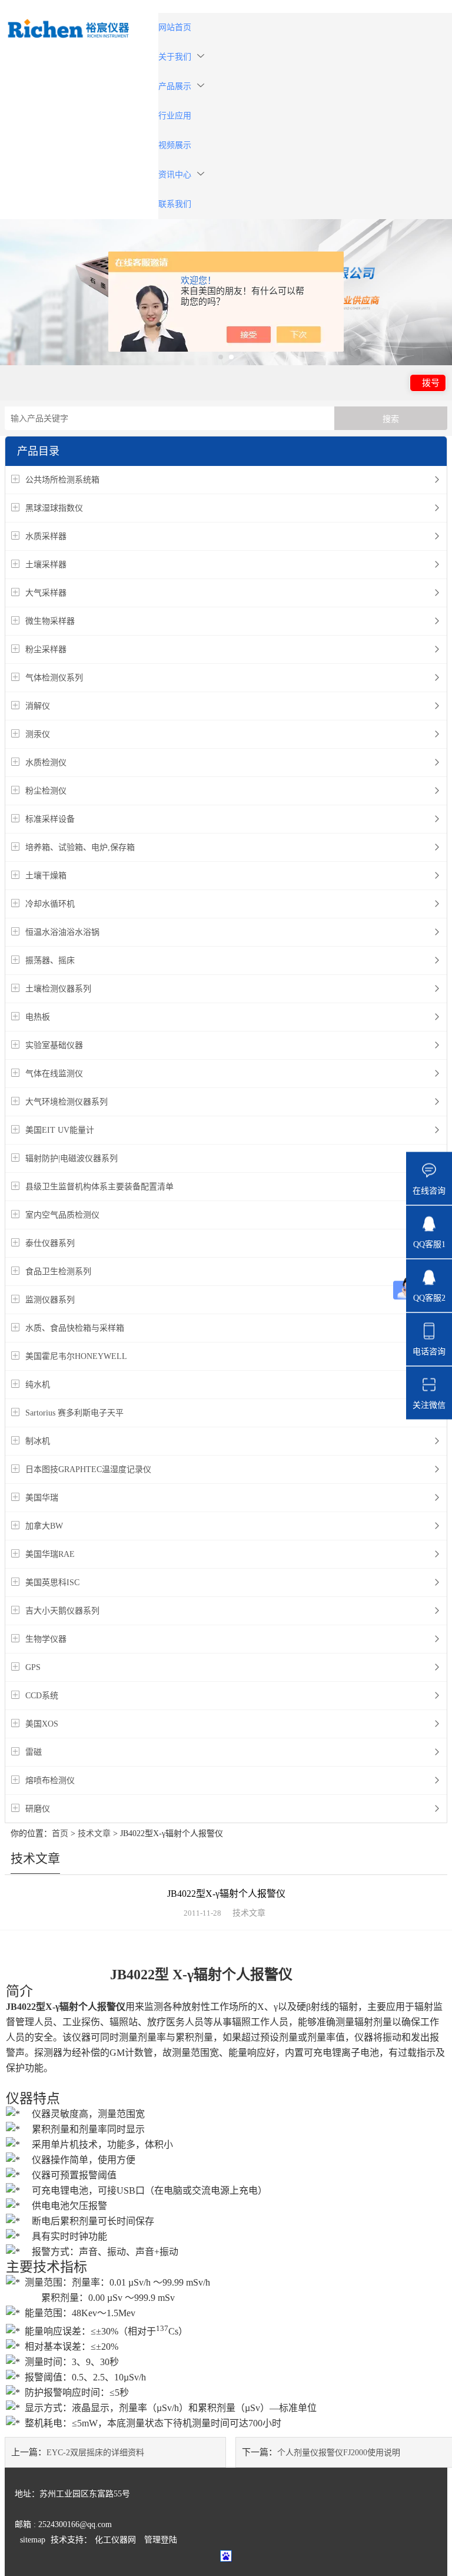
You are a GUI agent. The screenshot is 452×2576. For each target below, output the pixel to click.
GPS (33, 1667)
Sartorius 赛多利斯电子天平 (74, 1413)
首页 (60, 1833)
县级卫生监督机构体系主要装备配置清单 (99, 1187)
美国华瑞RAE (50, 1554)
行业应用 (175, 116)
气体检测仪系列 (54, 678)
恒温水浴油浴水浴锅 (62, 932)
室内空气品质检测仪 (62, 1215)
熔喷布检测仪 (50, 1780)
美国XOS (42, 1724)
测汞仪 (38, 734)
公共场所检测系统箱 (62, 480)
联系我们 (175, 204)
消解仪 (38, 706)
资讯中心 (175, 175)
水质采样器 (46, 536)
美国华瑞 (42, 1498)
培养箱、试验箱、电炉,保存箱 (80, 847)
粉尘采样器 (46, 649)
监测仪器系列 (50, 1300)
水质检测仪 (46, 763)
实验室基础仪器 (54, 1045)
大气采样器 (46, 593)
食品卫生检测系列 (58, 1272)
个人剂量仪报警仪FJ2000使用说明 (339, 2453)
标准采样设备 (50, 819)
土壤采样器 (46, 565)
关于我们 (175, 57)
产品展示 (175, 86)
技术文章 (94, 1833)
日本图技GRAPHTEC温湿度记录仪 (88, 1469)
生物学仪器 (46, 1639)
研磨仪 (38, 1809)
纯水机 (38, 1385)
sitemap (33, 2540)
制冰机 (38, 1441)
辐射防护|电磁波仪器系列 (72, 1158)
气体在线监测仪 (54, 1074)
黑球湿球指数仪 (54, 508)
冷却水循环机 (50, 904)
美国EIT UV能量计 (60, 1130)
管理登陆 (161, 2540)
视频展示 (175, 145)
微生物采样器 (50, 621)
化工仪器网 (115, 2540)
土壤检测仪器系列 (58, 989)
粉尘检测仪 (46, 791)
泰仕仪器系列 (50, 1243)
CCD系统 (42, 1696)
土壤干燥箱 (46, 876)
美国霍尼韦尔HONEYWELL (76, 1356)
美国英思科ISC (52, 1583)
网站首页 (175, 27)
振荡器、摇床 (50, 960)
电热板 (38, 1017)
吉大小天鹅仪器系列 (62, 1611)
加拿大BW (44, 1526)
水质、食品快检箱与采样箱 (75, 1328)
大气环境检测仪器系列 (67, 1102)
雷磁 (34, 1752)
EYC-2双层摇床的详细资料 (95, 2453)
